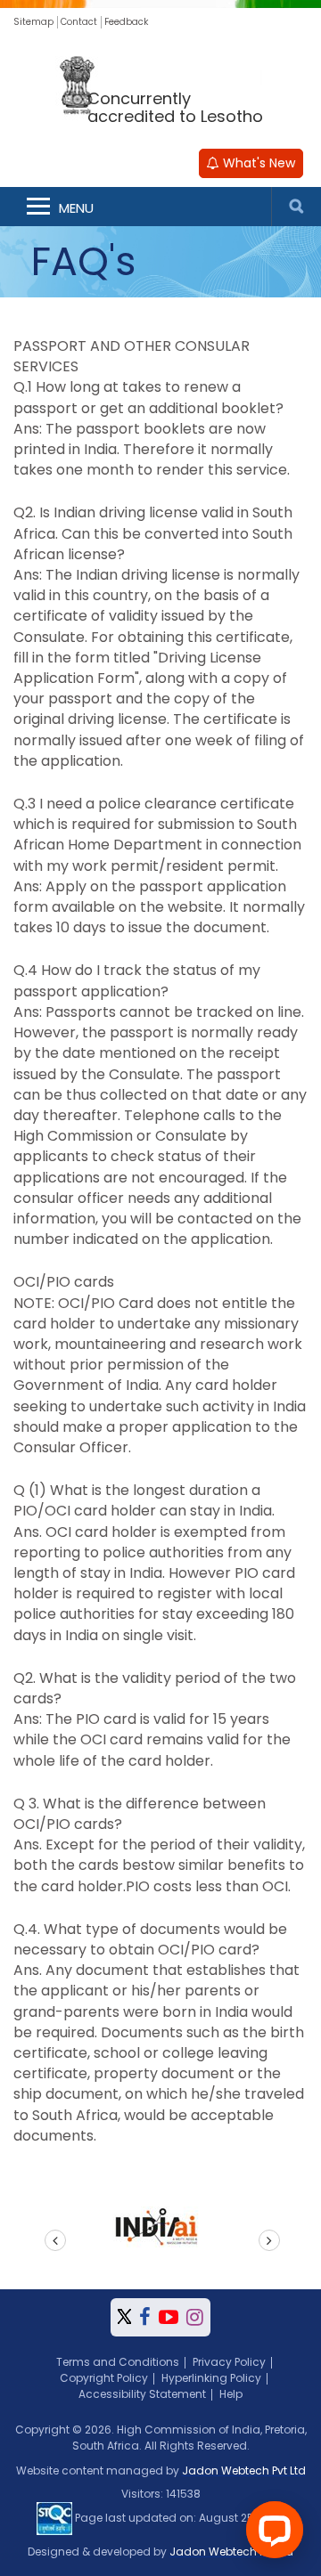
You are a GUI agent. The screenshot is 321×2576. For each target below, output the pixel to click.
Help (231, 2394)
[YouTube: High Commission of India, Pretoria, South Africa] (169, 2317)
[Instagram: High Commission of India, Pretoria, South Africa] (195, 2317)
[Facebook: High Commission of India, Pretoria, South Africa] (145, 2317)
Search (296, 207)
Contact (79, 22)
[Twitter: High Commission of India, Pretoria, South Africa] (124, 2317)
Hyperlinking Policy (211, 2378)
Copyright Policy (104, 2378)
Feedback (126, 22)
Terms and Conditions (118, 2362)
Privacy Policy (229, 2362)
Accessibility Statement (142, 2394)
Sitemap (33, 22)
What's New (257, 163)
